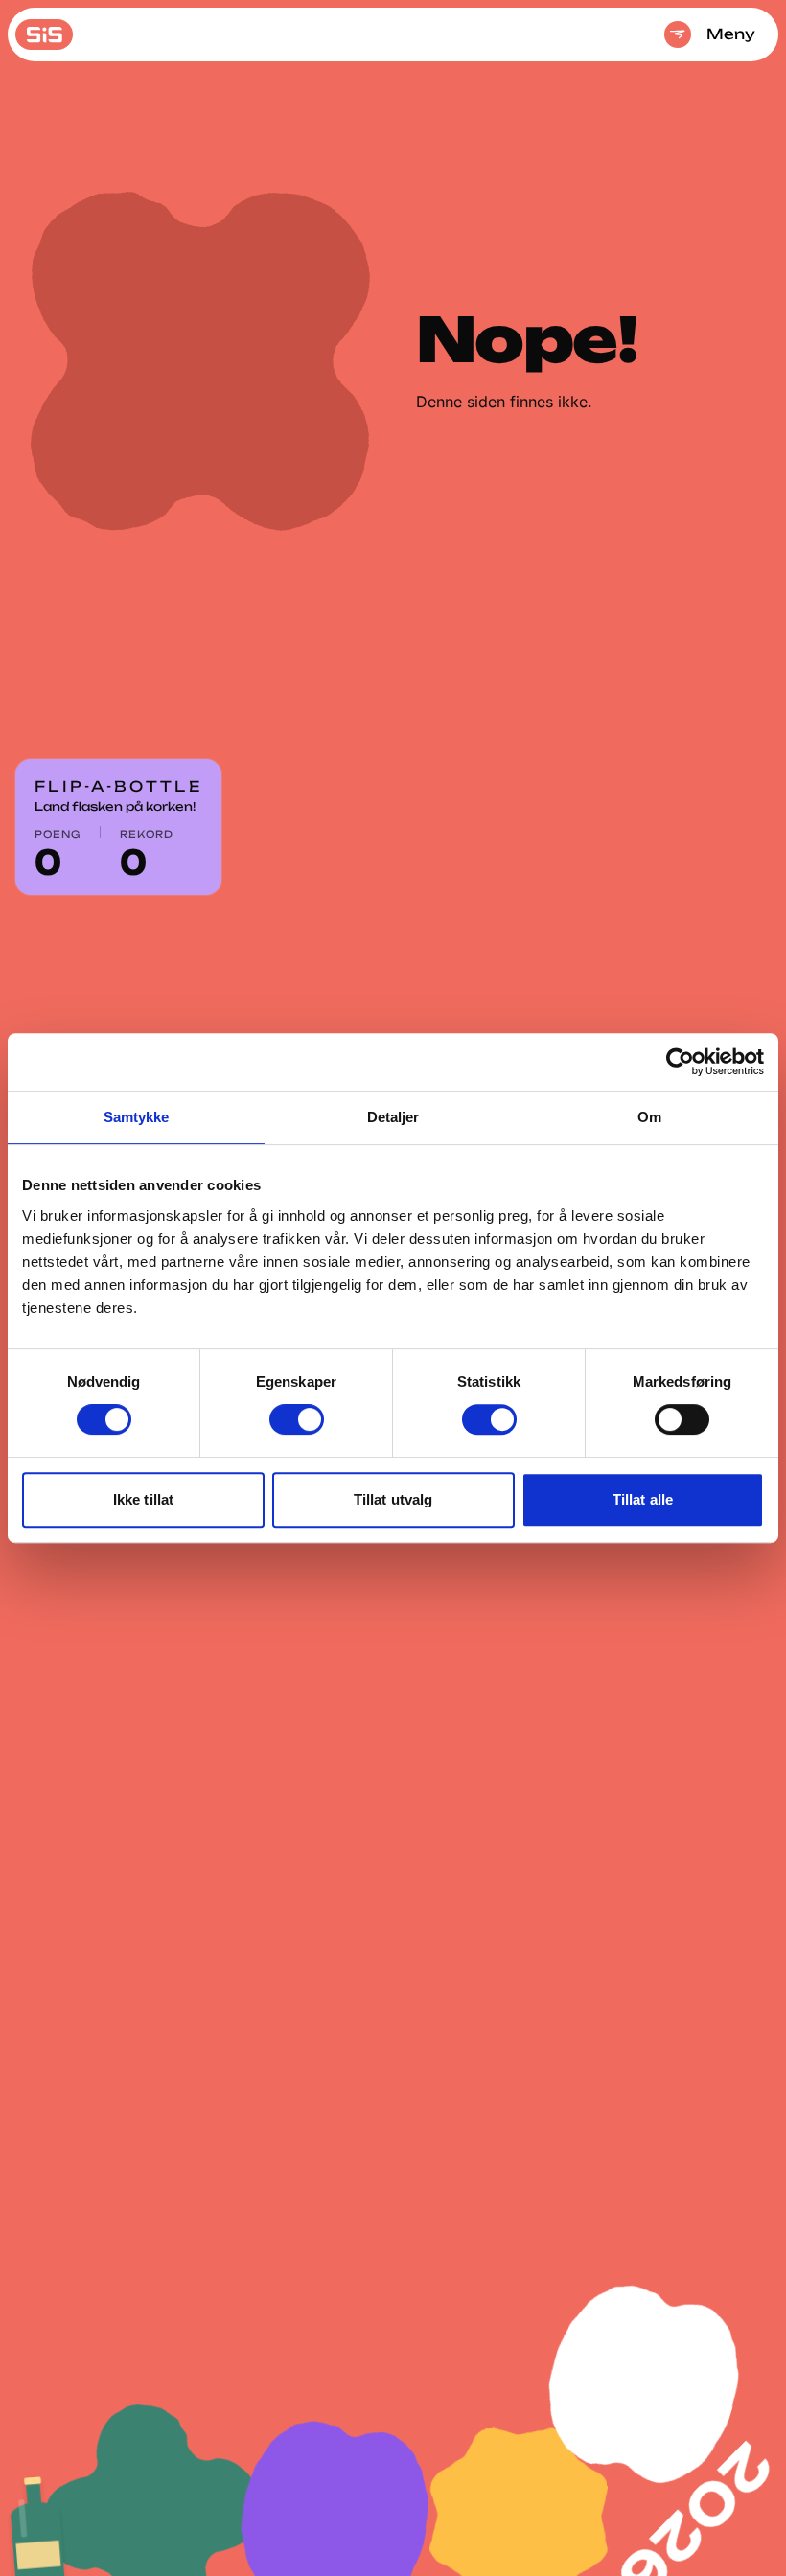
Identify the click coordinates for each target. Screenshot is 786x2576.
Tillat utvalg (393, 1499)
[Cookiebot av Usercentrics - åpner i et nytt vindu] (680, 1062)
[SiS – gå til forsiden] (44, 34)
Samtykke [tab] (137, 1117)
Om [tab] (649, 1117)
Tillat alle (643, 1499)
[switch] (297, 1419)
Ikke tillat (143, 1499)
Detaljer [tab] (393, 1117)
